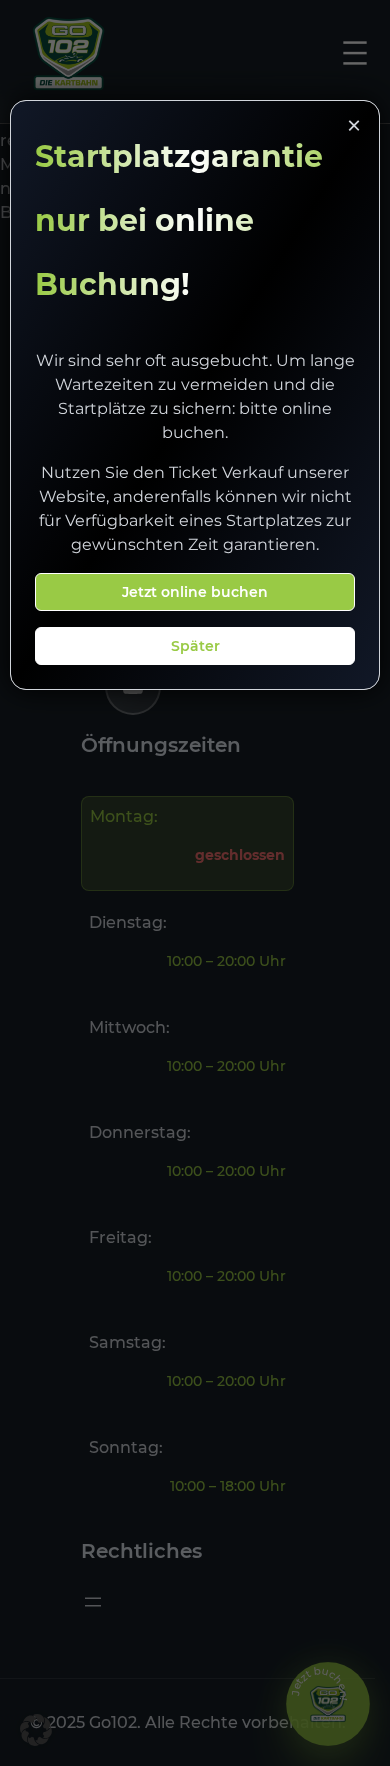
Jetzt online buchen (195, 592)
